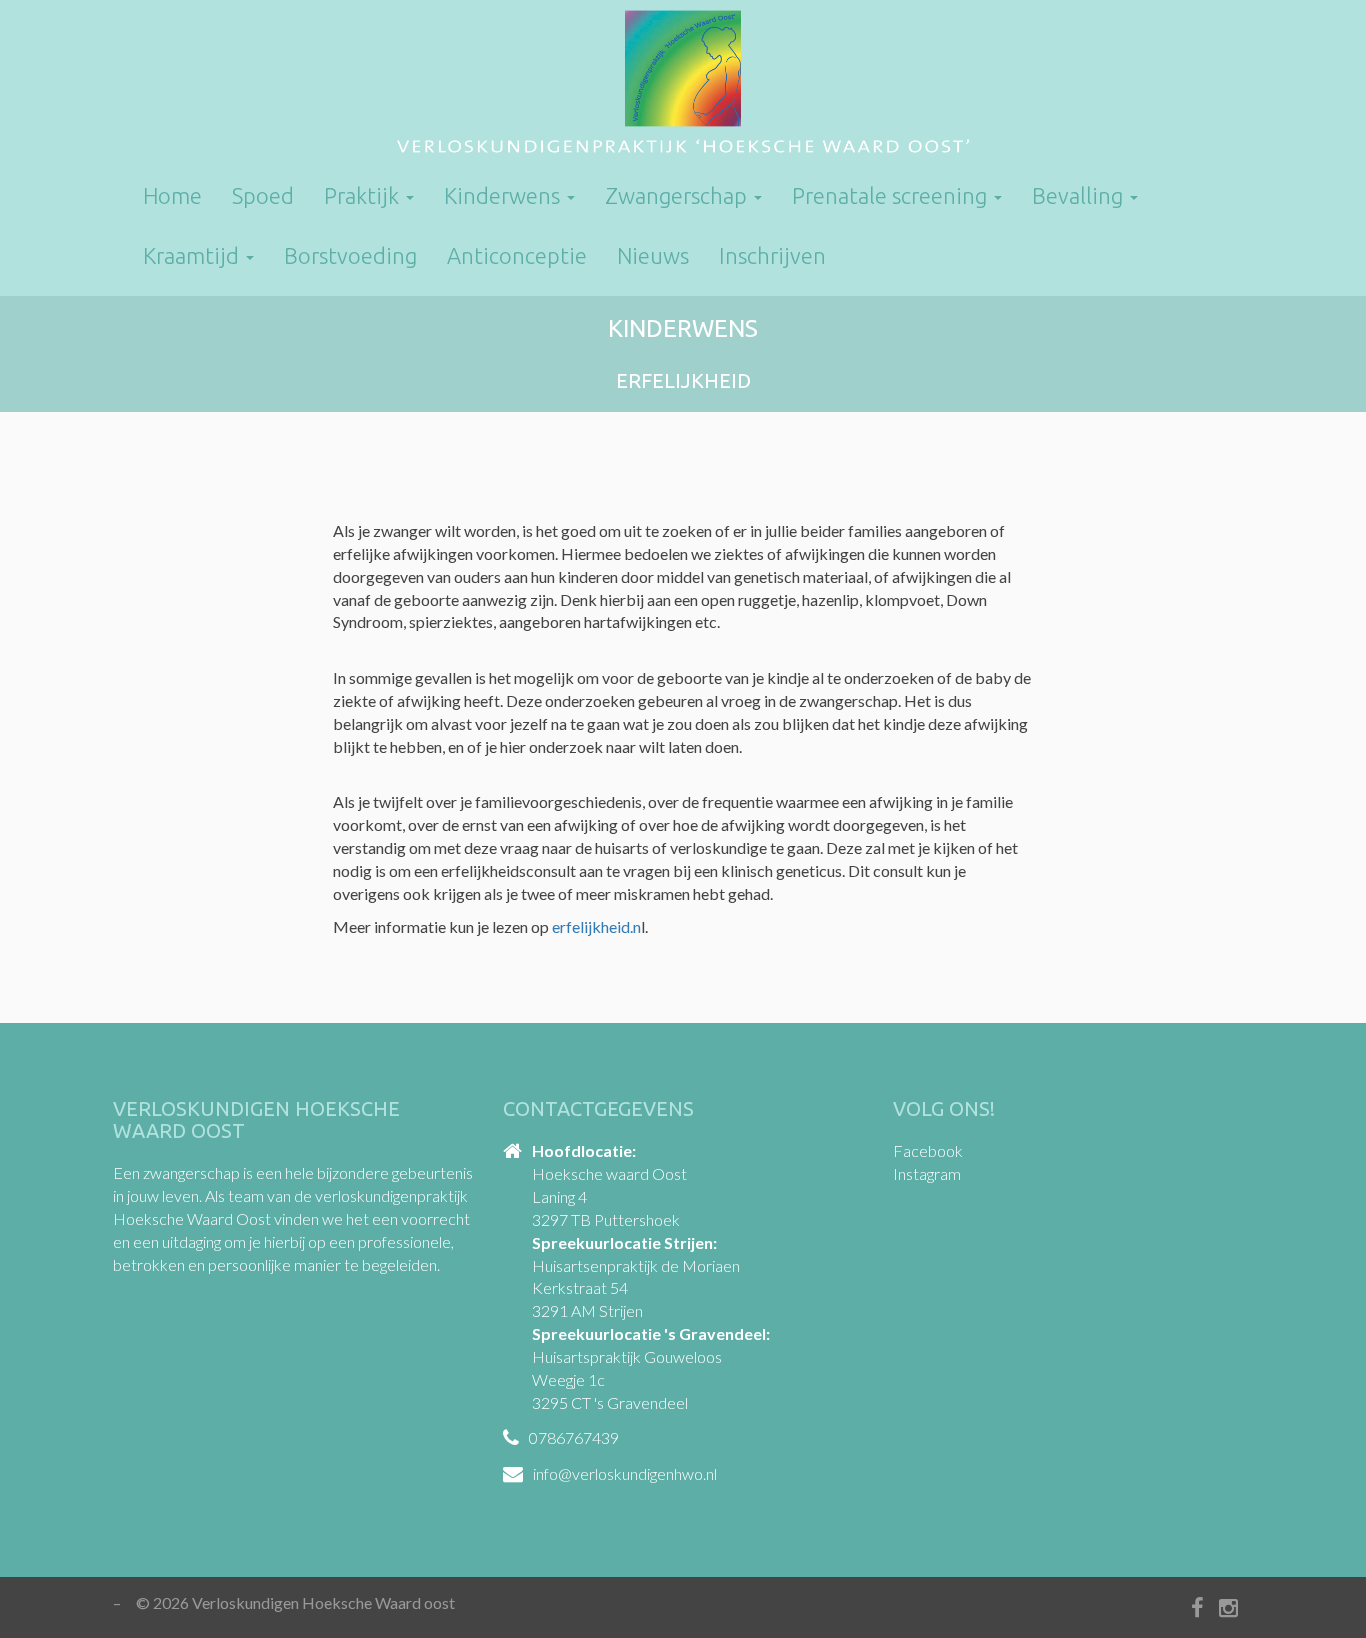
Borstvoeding (350, 255)
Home (172, 195)
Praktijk (364, 195)
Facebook (928, 1150)
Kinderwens (504, 195)
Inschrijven (772, 255)
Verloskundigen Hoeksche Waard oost (683, 85)
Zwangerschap (678, 195)
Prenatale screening (892, 195)
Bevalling (1080, 195)
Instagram (927, 1173)
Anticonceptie (517, 255)
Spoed (263, 195)
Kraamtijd (193, 255)
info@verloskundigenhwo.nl (625, 1473)
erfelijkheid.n (596, 926)
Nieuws (653, 255)
